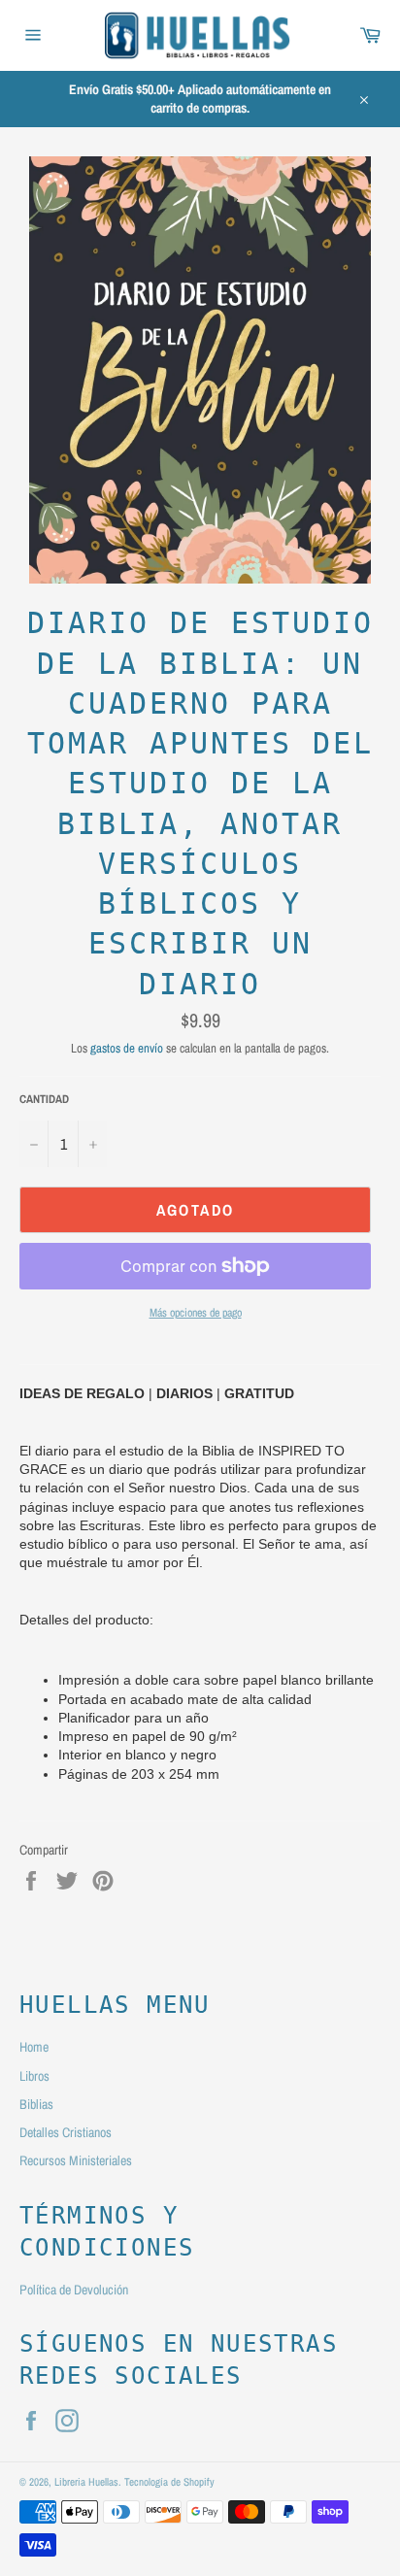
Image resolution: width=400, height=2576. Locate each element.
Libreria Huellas (86, 2481)
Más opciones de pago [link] (196, 1313)
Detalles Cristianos (66, 2132)
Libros (34, 2076)
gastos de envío (127, 1048)
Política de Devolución (74, 2290)
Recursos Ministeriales (76, 2160)
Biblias (36, 2104)
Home (34, 2047)
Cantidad (44, 1099)
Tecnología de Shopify (169, 2481)
